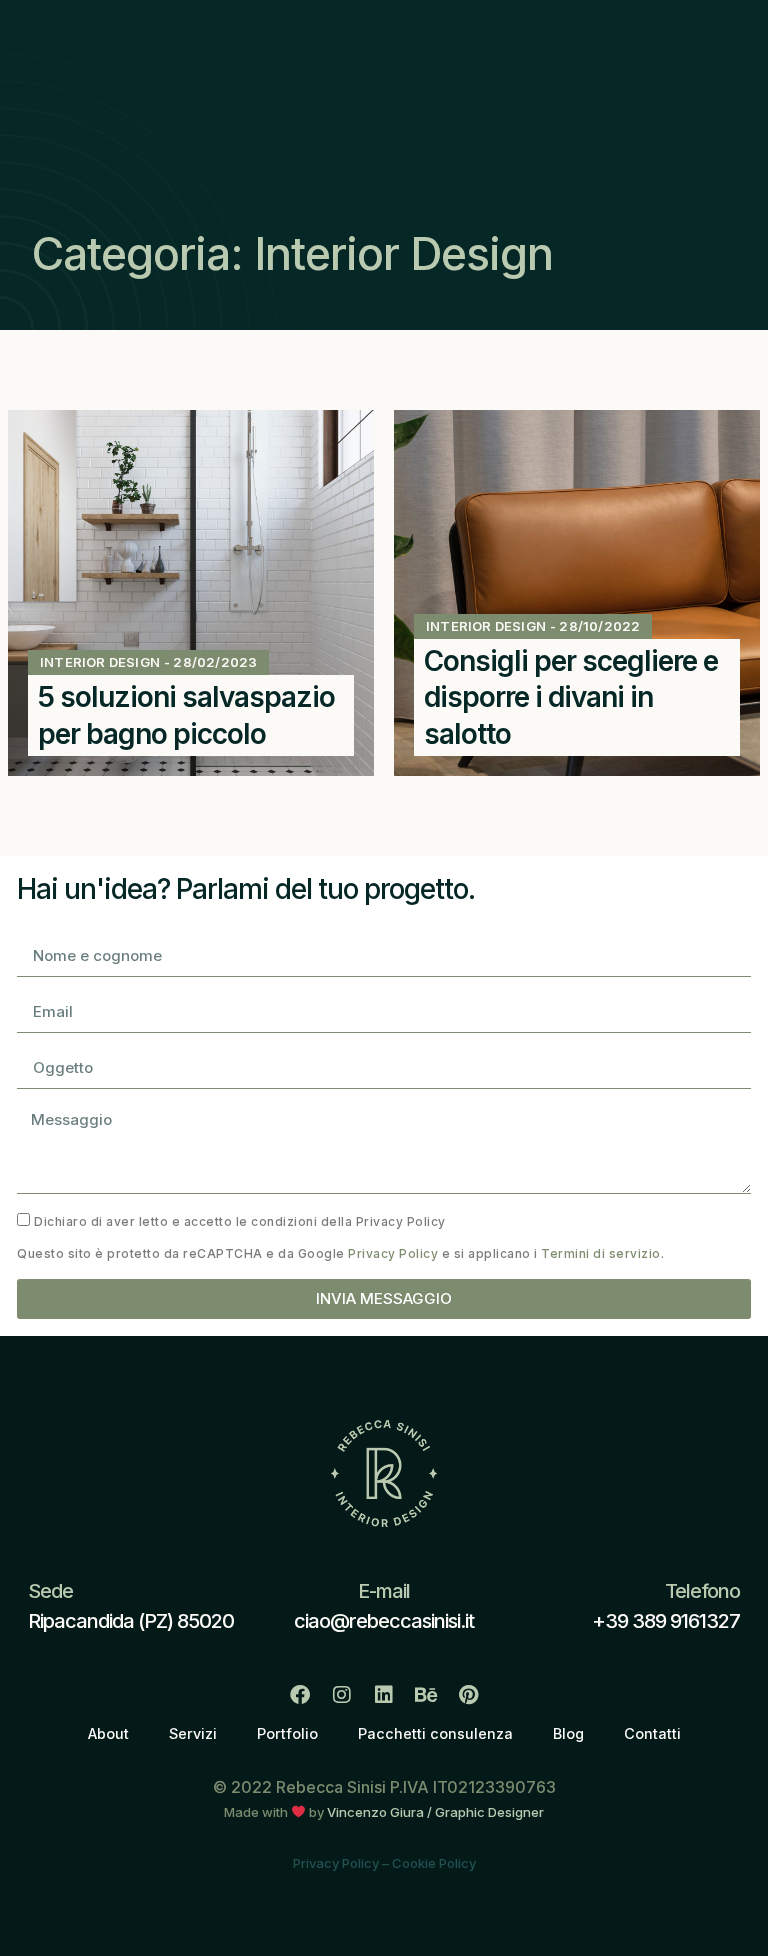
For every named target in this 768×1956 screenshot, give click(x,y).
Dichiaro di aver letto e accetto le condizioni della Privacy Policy (240, 1220)
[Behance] (426, 1695)
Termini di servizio (601, 1253)
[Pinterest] (468, 1695)
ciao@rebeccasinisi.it (384, 1621)
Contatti (652, 1733)
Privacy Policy (393, 1253)
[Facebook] (300, 1695)
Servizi (193, 1733)
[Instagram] (342, 1695)
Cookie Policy (434, 1863)
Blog (568, 1733)
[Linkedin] (384, 1695)
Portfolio (287, 1733)
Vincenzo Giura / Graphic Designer (435, 1812)
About (108, 1733)
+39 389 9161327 (666, 1621)
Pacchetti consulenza (435, 1733)
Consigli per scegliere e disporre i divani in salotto (571, 697)
